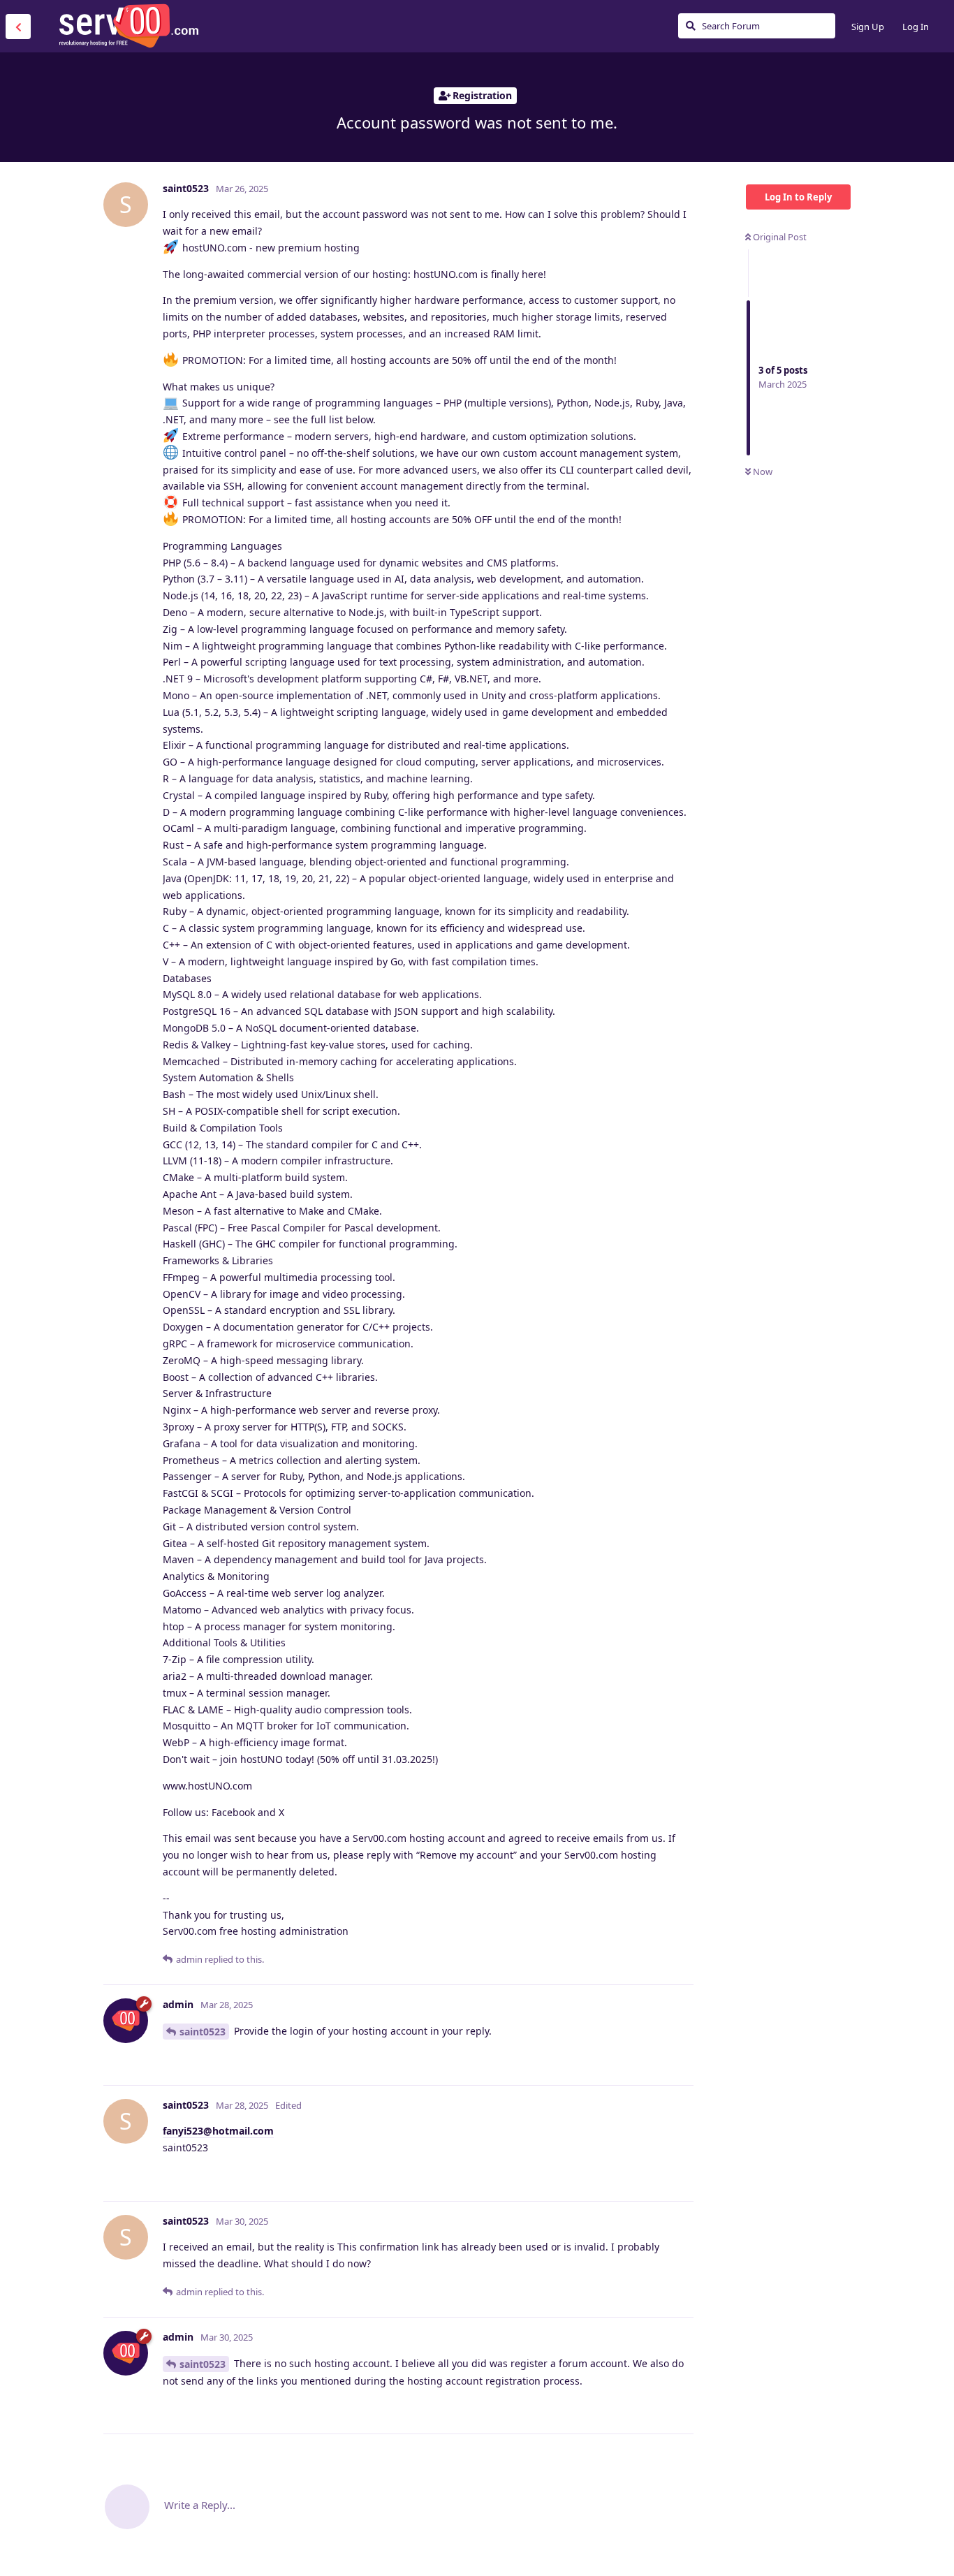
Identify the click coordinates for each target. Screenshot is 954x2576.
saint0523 (203, 2032)
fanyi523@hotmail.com (218, 2131)
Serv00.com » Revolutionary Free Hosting (129, 26)
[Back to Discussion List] (18, 27)
